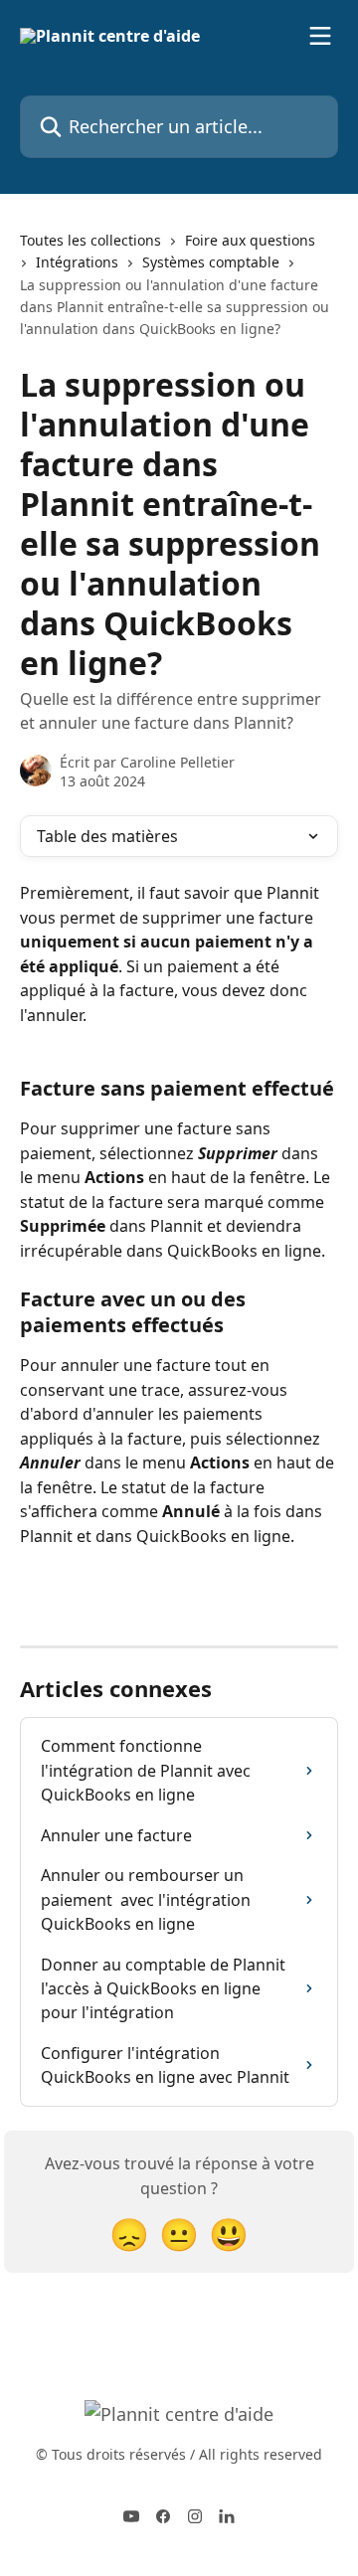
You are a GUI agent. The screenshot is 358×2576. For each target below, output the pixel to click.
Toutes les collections (90, 240)
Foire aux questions (250, 240)
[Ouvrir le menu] (320, 36)
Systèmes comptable (211, 262)
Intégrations (77, 262)
